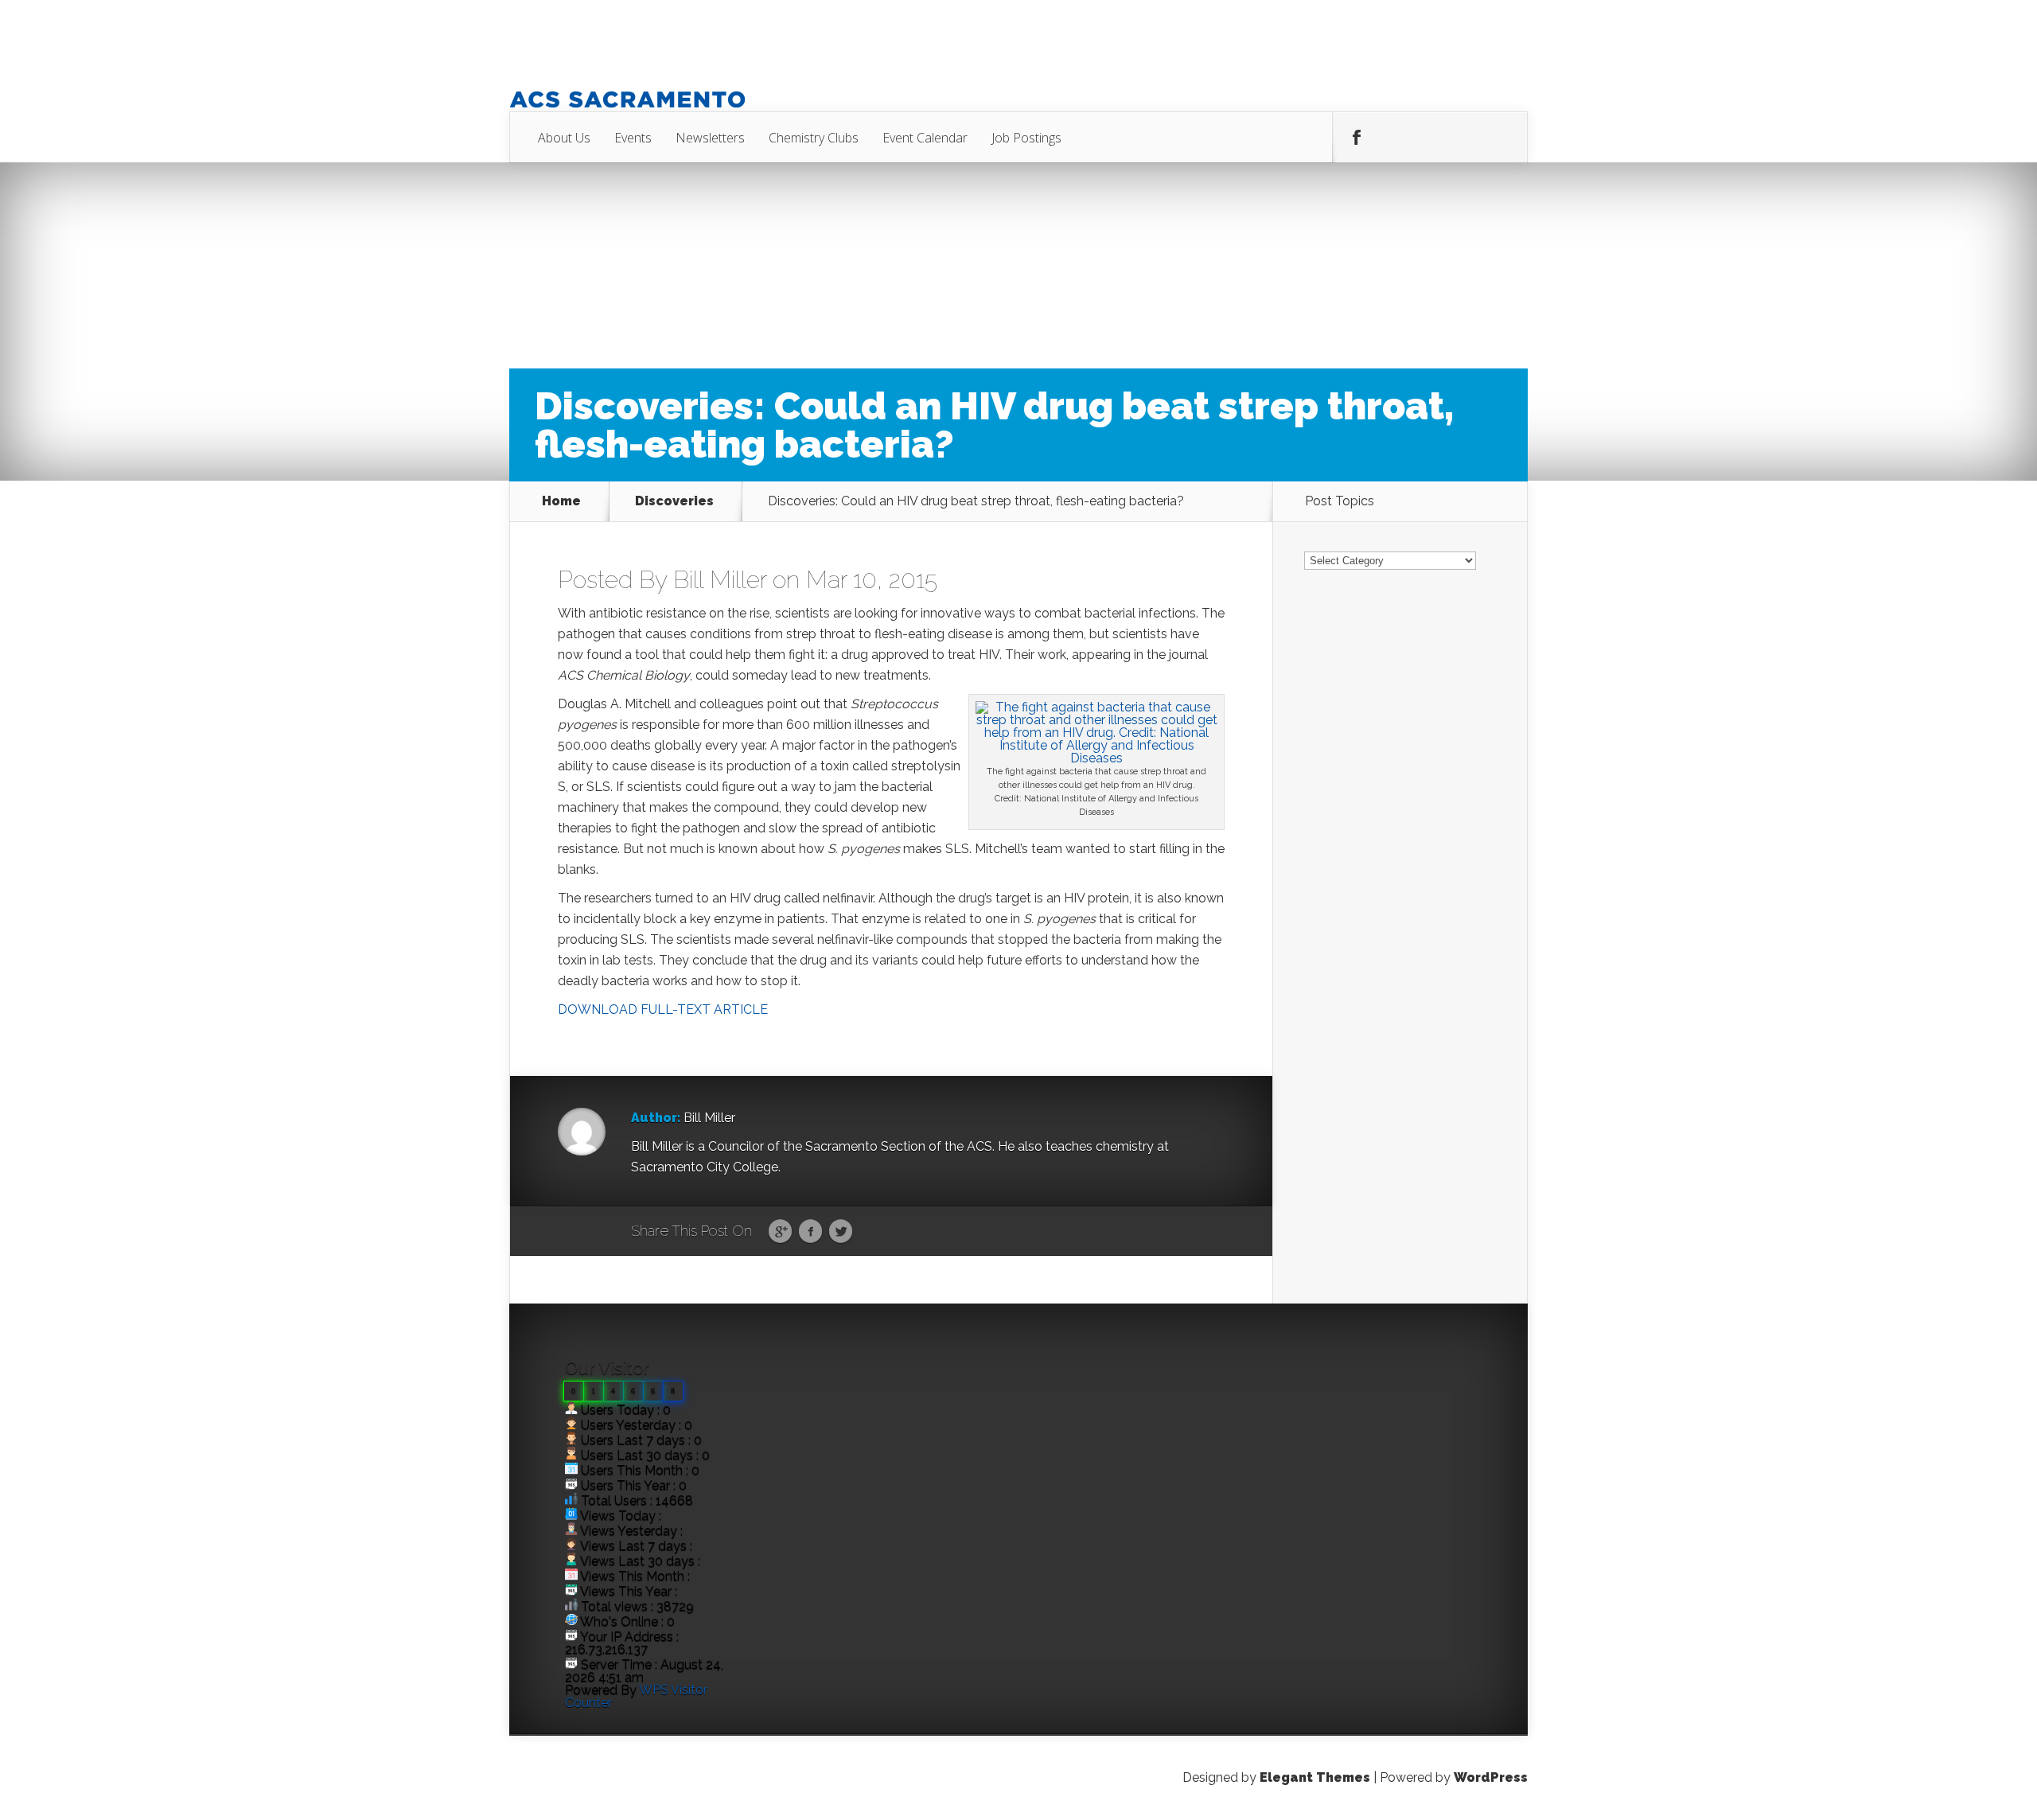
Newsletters (710, 138)
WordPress (1491, 1777)
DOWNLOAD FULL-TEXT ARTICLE (663, 1009)
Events (633, 138)
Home (561, 501)
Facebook (810, 1232)
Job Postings (1026, 138)
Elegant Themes (1315, 1777)
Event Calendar (925, 138)
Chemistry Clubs (814, 138)
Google (780, 1232)
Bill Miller (720, 580)
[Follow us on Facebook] (1357, 138)
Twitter (841, 1232)
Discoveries (674, 501)
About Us (564, 138)
